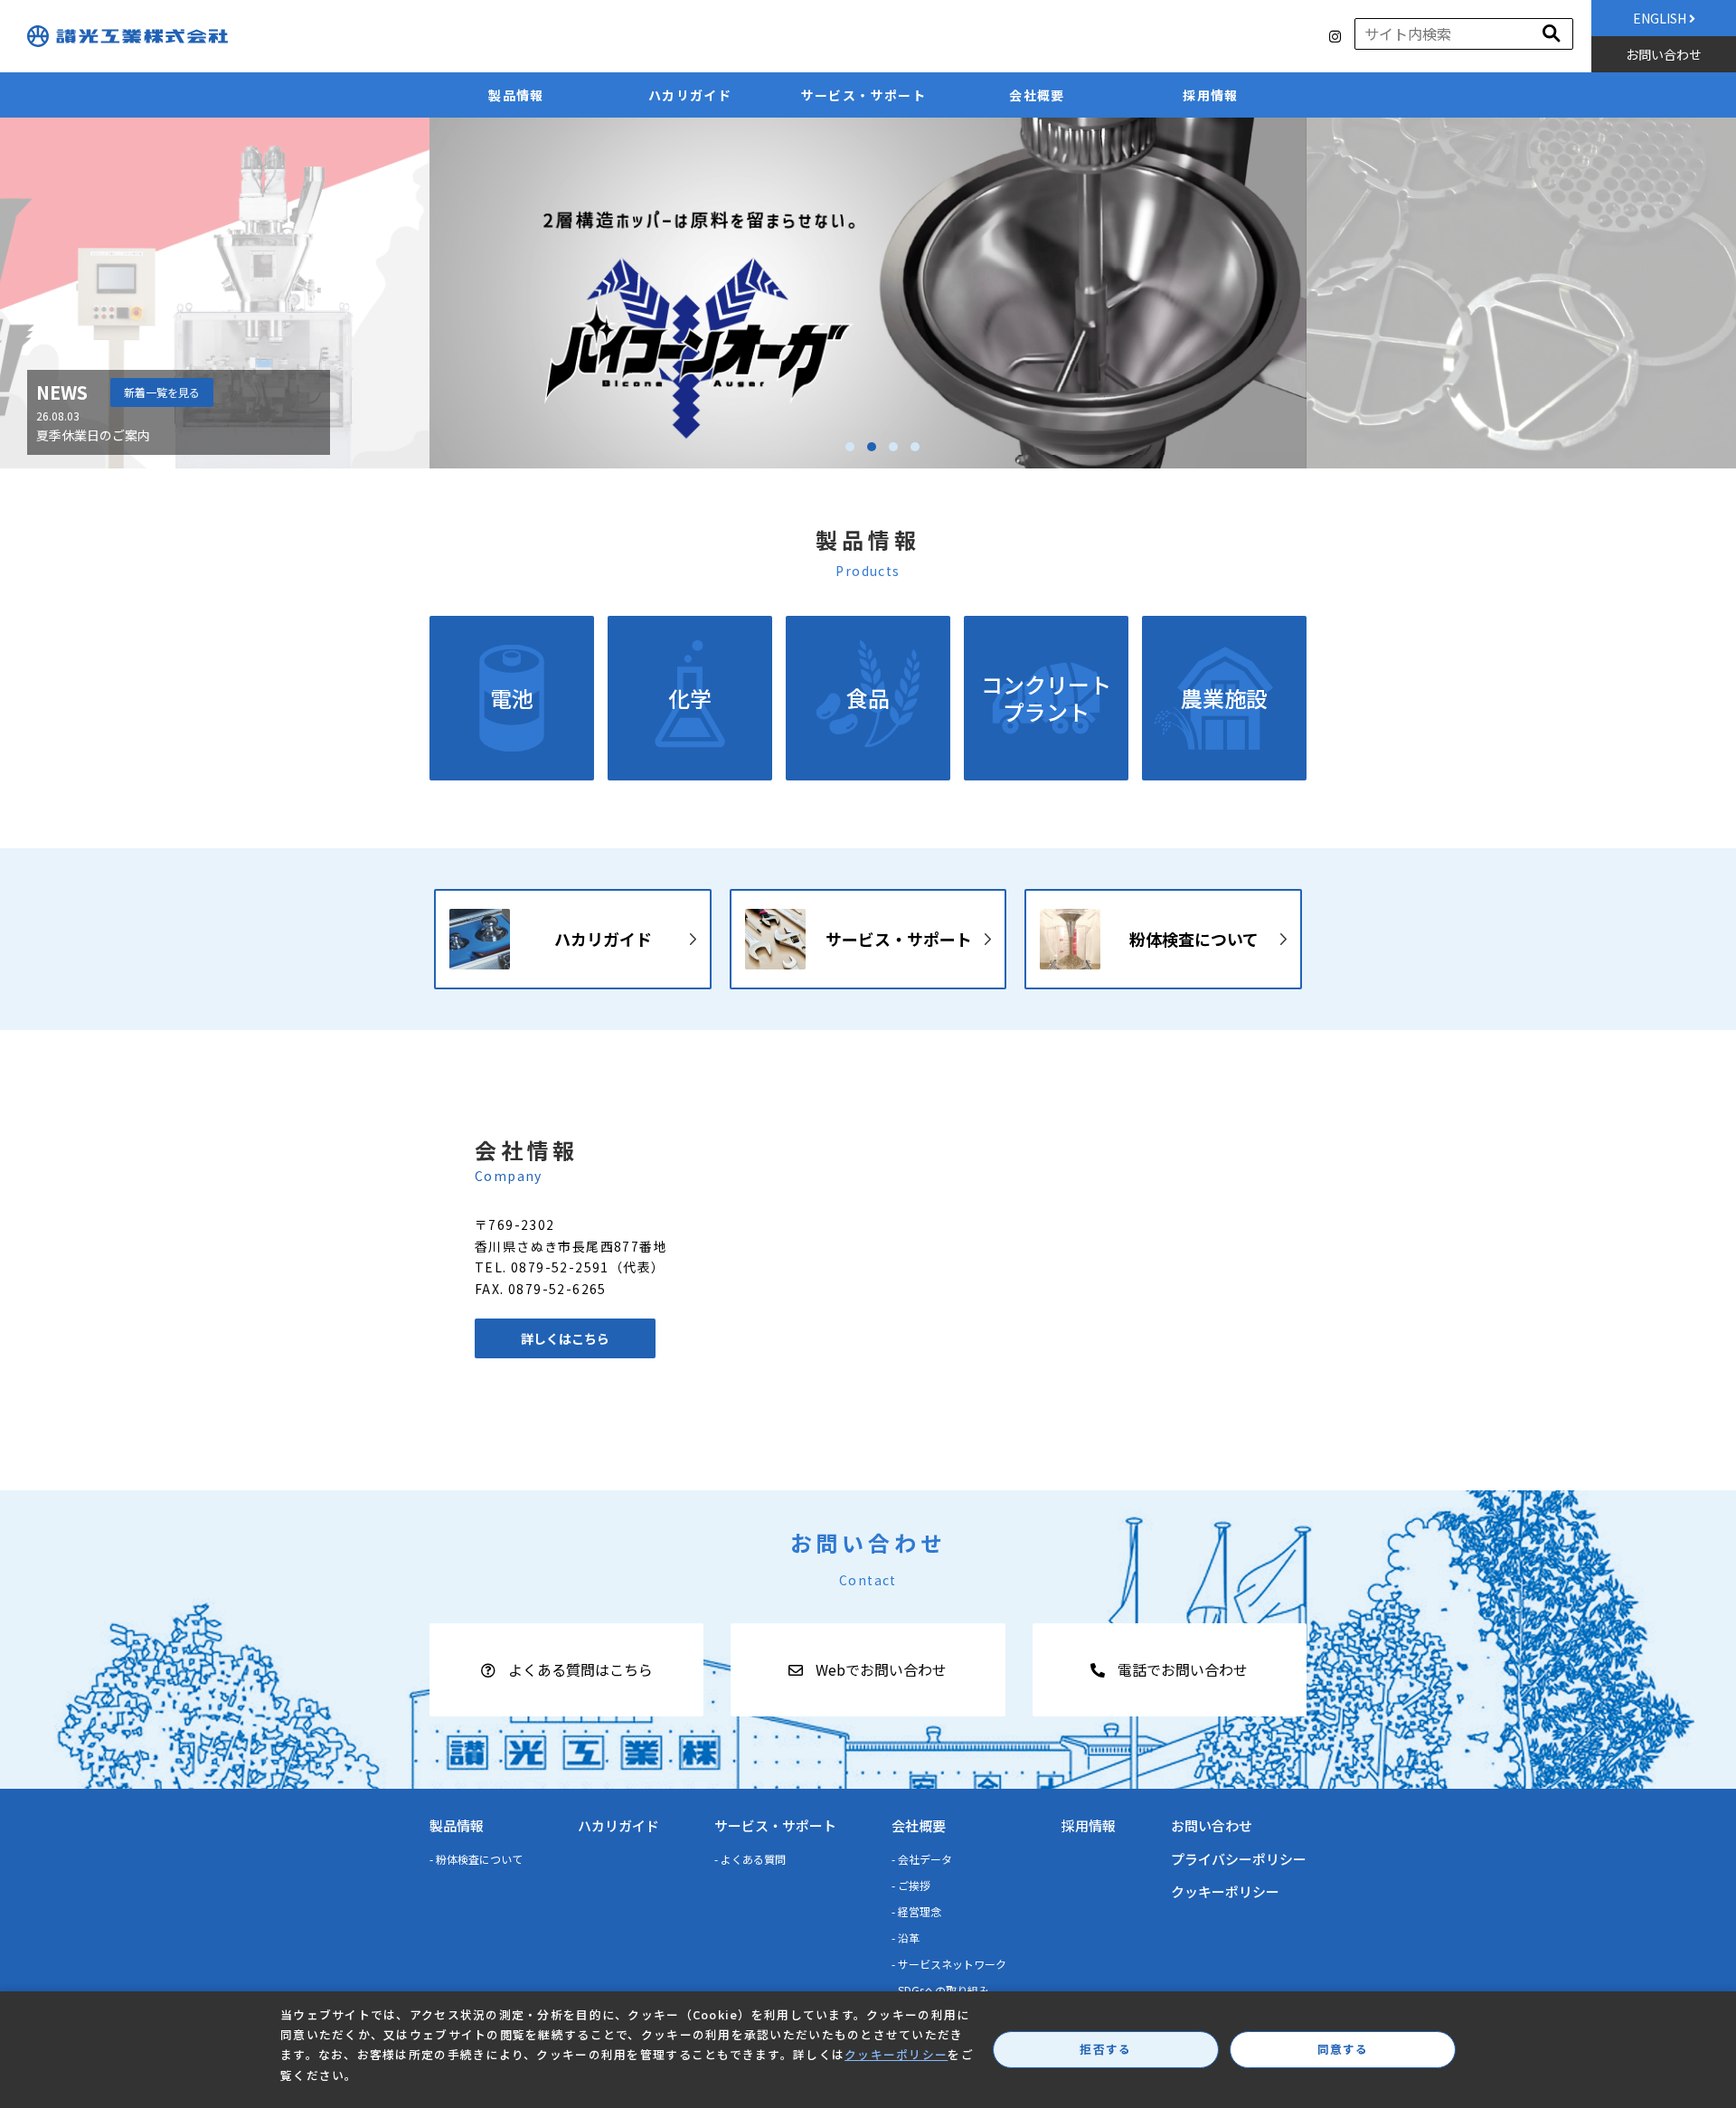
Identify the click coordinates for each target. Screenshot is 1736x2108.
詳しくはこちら (565, 1338)
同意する (1343, 2049)
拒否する (1105, 2049)
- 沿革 (906, 1938)
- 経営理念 (916, 1911)
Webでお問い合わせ (879, 1669)
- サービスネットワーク (949, 1964)
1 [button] (850, 447)
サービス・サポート (864, 95)
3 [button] (893, 447)
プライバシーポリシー (1239, 1859)
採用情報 (1211, 95)
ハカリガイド (690, 95)
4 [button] (915, 447)
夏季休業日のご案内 (93, 435)
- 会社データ (922, 1859)
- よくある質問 (750, 1859)
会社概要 (1037, 95)
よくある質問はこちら (579, 1669)
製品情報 (516, 95)
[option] (868, 293)
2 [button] (872, 447)
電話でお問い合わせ (1181, 1669)
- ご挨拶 (911, 1885)
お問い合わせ (1664, 54)
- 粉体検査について (476, 1859)
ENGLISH (1661, 18)
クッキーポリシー (1225, 1891)
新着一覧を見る (162, 392)
